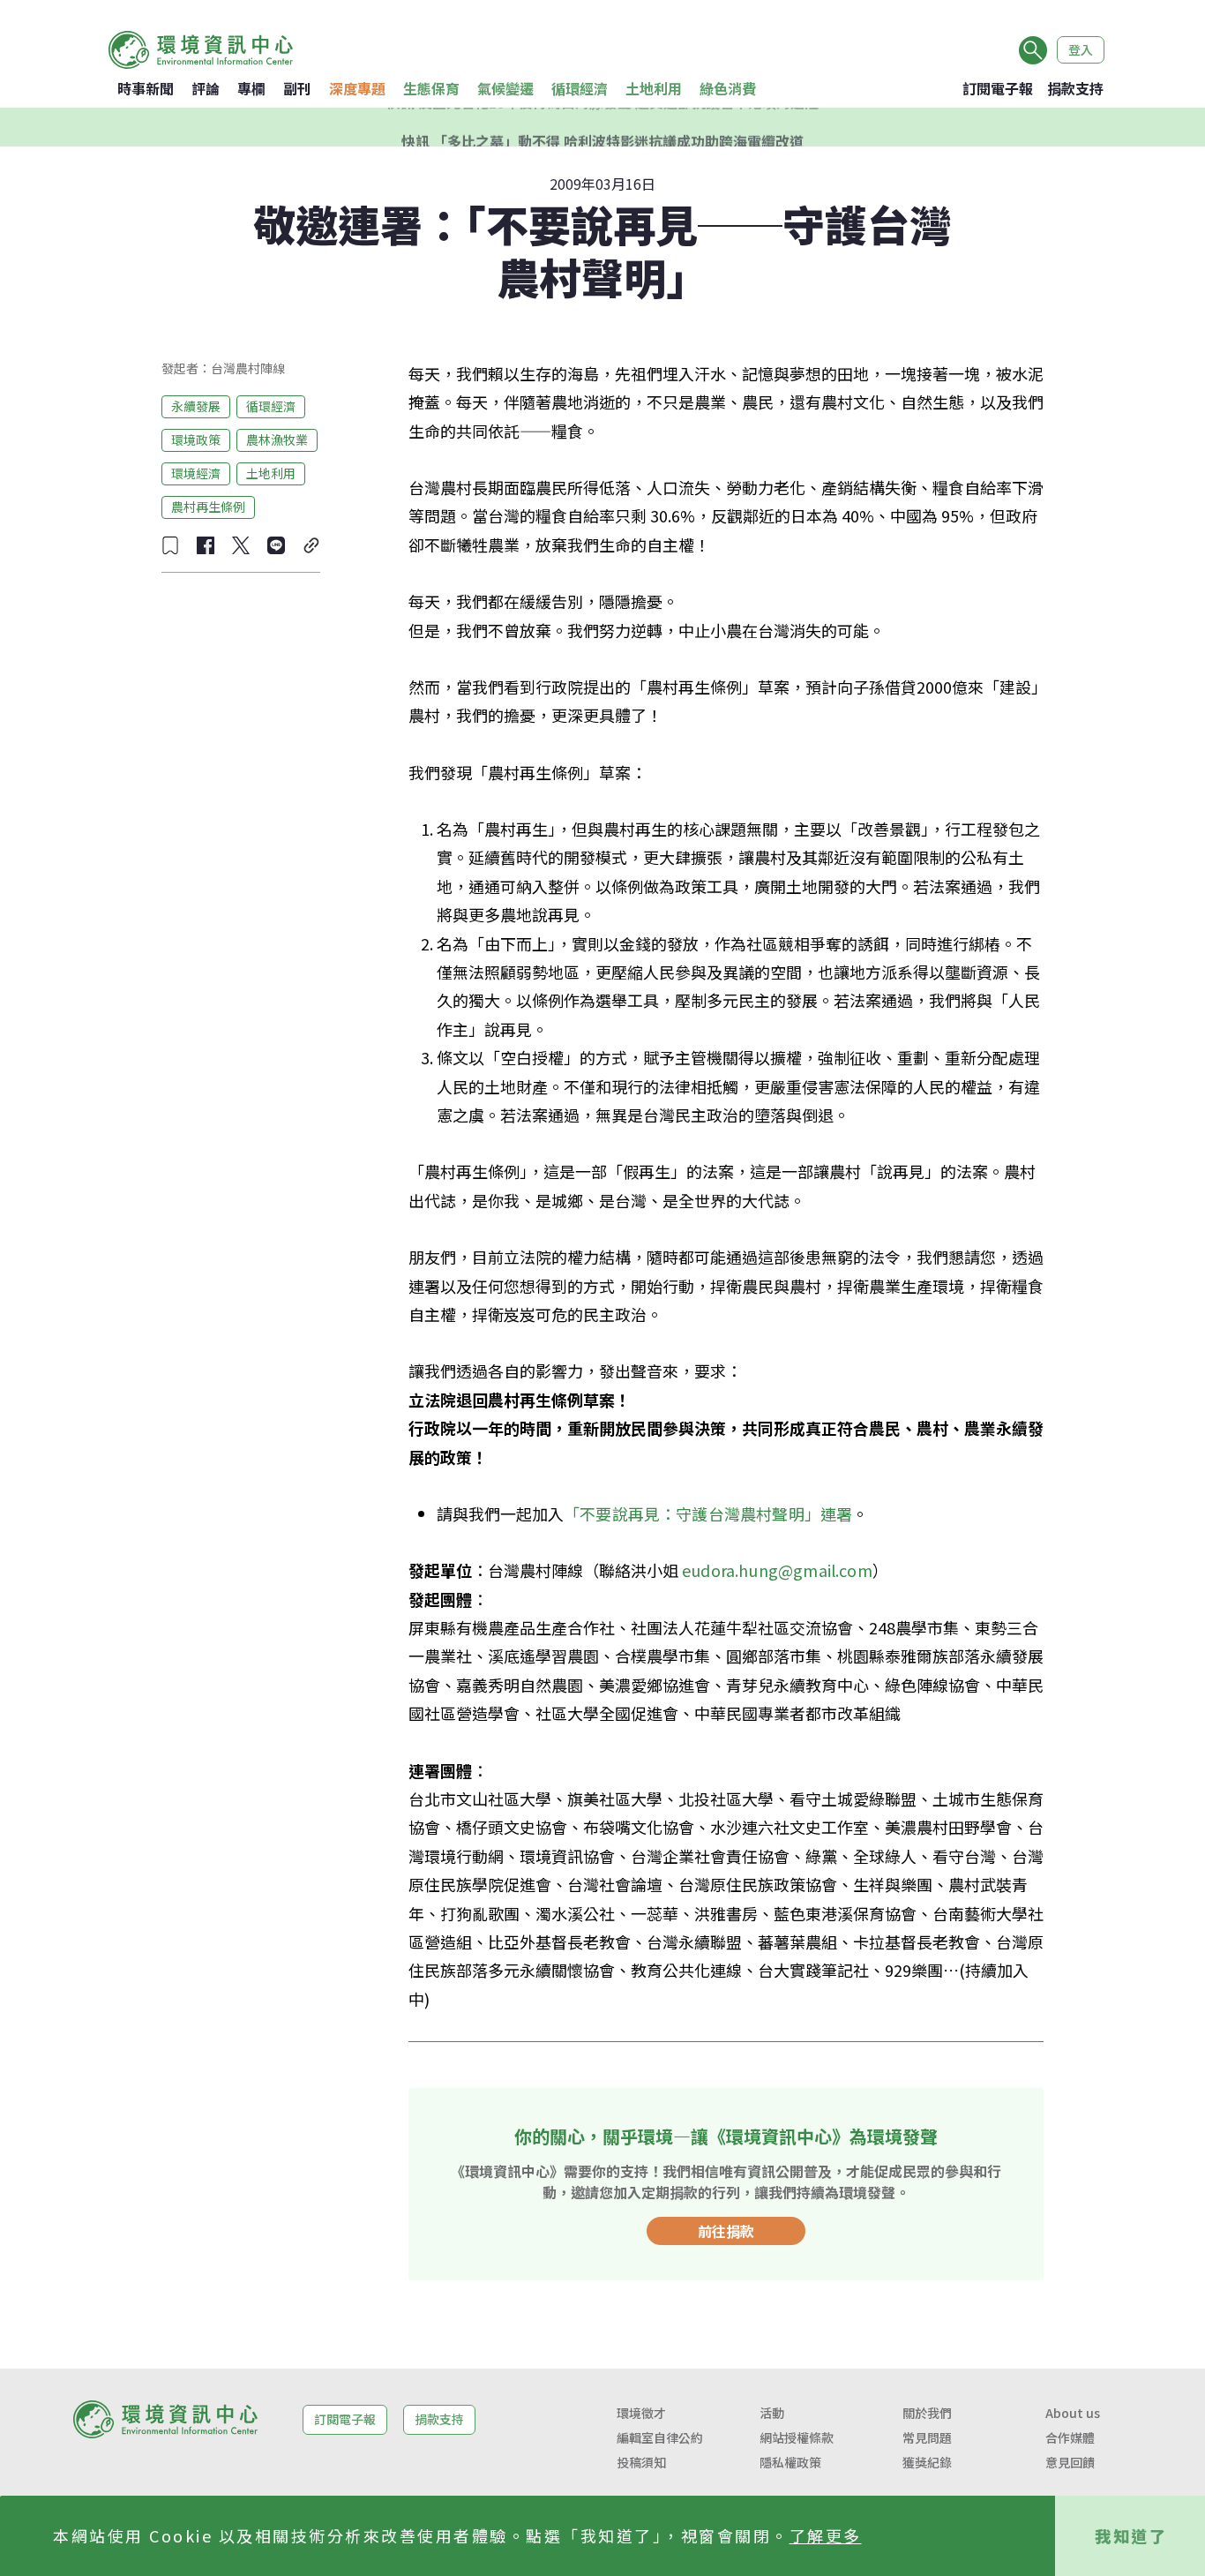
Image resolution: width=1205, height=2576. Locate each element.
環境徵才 (641, 2413)
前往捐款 (726, 2231)
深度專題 (357, 88)
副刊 (297, 88)
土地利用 (654, 88)
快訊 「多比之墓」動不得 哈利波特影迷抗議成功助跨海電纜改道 (602, 127)
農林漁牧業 (277, 439)
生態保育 (431, 88)
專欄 (251, 88)
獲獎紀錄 (927, 2462)
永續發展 (196, 406)
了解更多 (826, 2535)
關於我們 (927, 2413)
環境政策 (196, 439)
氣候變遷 (505, 88)
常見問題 (927, 2437)
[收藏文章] (170, 545)
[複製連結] (311, 545)
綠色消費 (728, 88)
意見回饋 (1070, 2462)
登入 (1081, 49)
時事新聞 (146, 88)
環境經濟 (196, 473)
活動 (772, 2413)
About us (1073, 2413)
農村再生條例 (208, 507)
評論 (206, 88)
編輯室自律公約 (660, 2437)
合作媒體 (1070, 2437)
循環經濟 (580, 88)
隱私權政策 (790, 2462)
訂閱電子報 (998, 88)
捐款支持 (1075, 88)
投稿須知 (641, 2462)
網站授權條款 (797, 2437)
